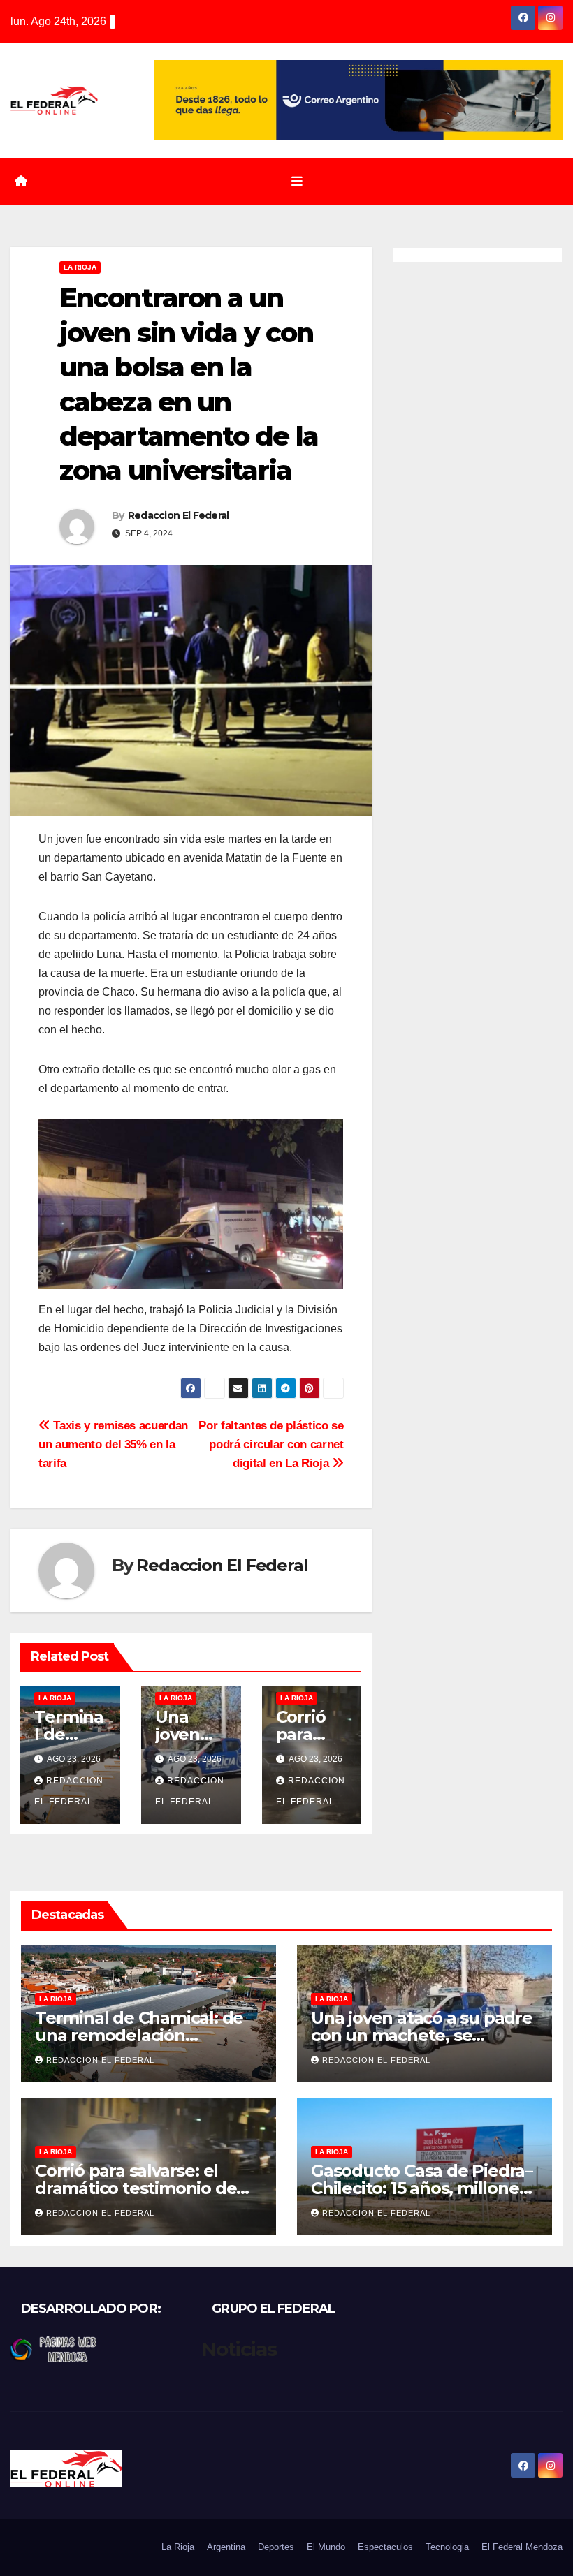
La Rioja (80, 267)
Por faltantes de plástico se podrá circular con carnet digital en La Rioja (271, 1444)
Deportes (276, 2547)
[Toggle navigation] (297, 182)
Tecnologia (447, 2547)
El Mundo (326, 2547)
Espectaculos (385, 2547)
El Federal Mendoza (522, 2547)
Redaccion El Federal (179, 515)
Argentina (226, 2547)
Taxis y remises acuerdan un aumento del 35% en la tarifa (113, 1444)
